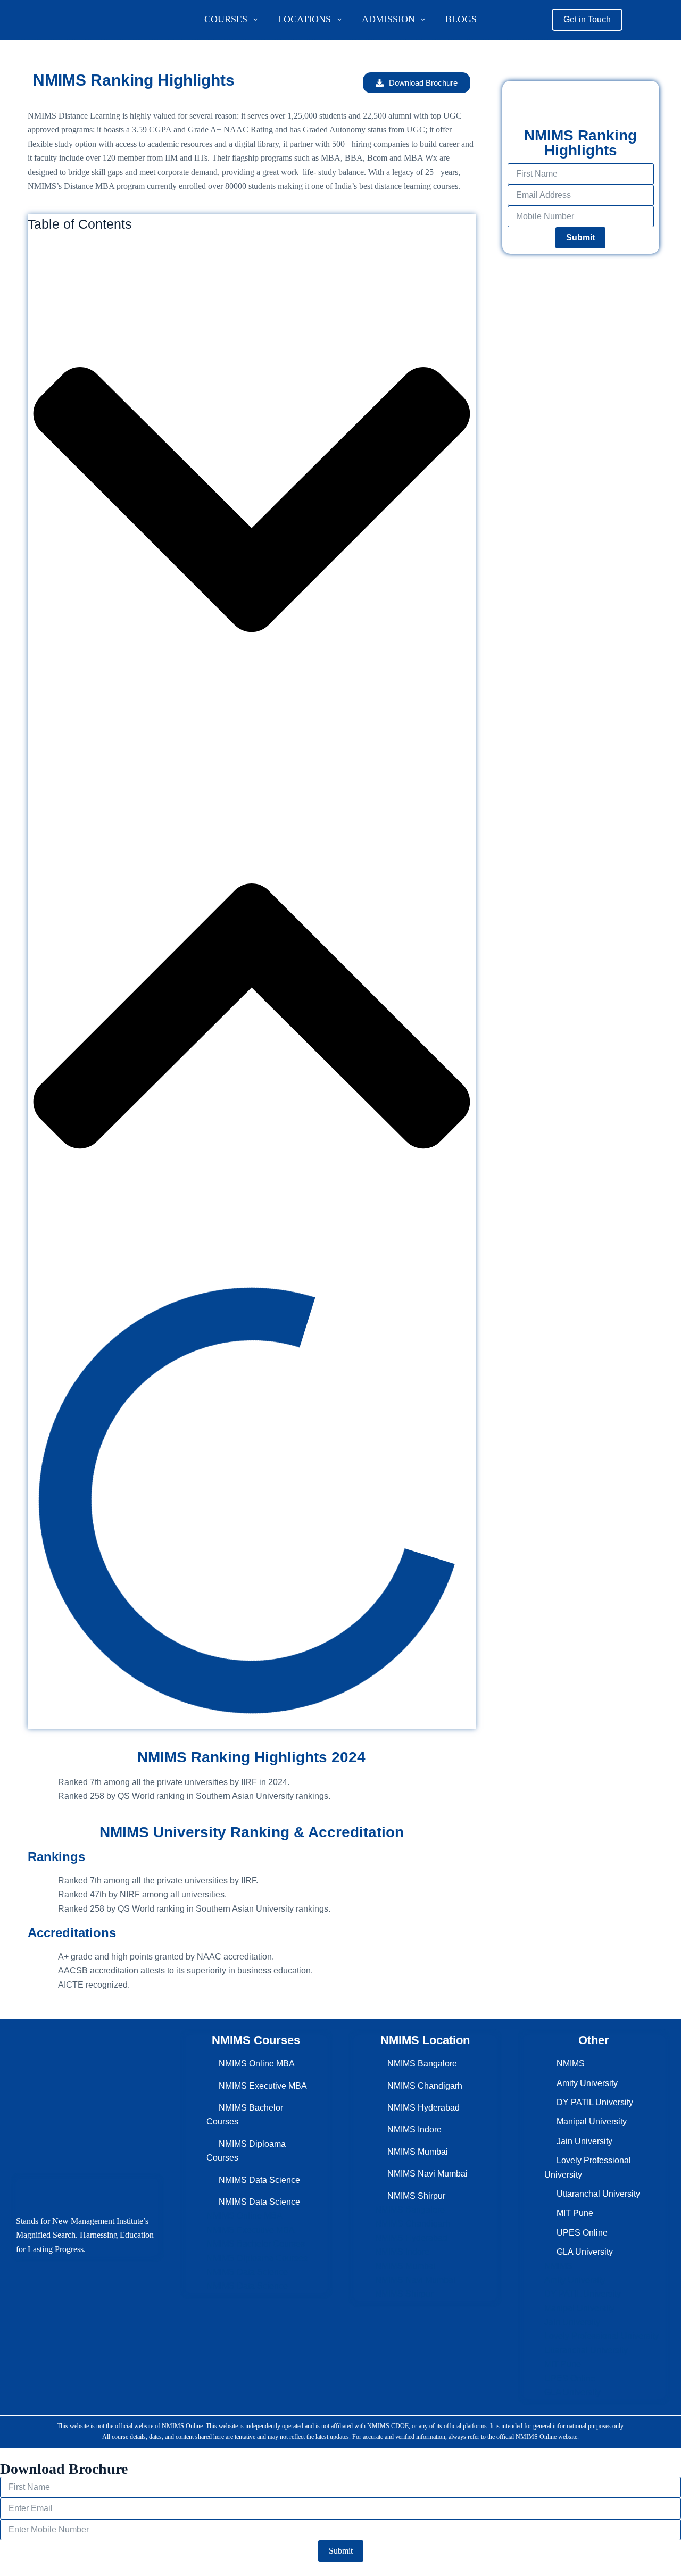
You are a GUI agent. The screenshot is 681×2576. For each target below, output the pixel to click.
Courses (226, 19)
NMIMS (571, 2064)
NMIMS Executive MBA (263, 2086)
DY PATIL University (595, 2102)
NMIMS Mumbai (418, 2152)
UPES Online (582, 2233)
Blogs (461, 19)
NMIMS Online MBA (257, 2064)
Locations (304, 19)
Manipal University (592, 2121)
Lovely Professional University (601, 2336)
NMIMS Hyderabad (423, 2108)
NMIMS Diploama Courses (257, 2258)
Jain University (584, 2141)
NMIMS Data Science (259, 2180)
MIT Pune (575, 2213)
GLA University (585, 2252)
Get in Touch (587, 19)
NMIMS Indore (414, 2129)
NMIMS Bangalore (422, 2064)
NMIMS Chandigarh (425, 2086)
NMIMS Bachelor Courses (256, 2244)
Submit (580, 237)
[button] (252, 502)
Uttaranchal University (598, 2194)
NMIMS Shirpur (416, 2196)
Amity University (587, 2083)
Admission (388, 19)
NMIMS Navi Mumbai (427, 2174)
